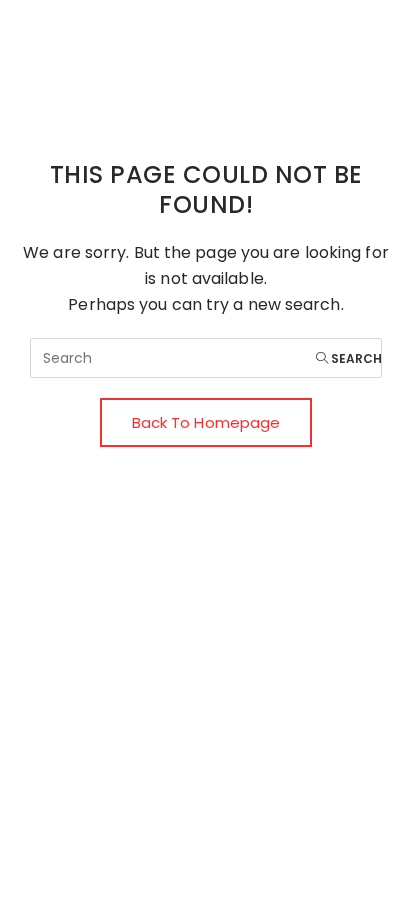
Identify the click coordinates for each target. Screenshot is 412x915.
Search (355, 358)
